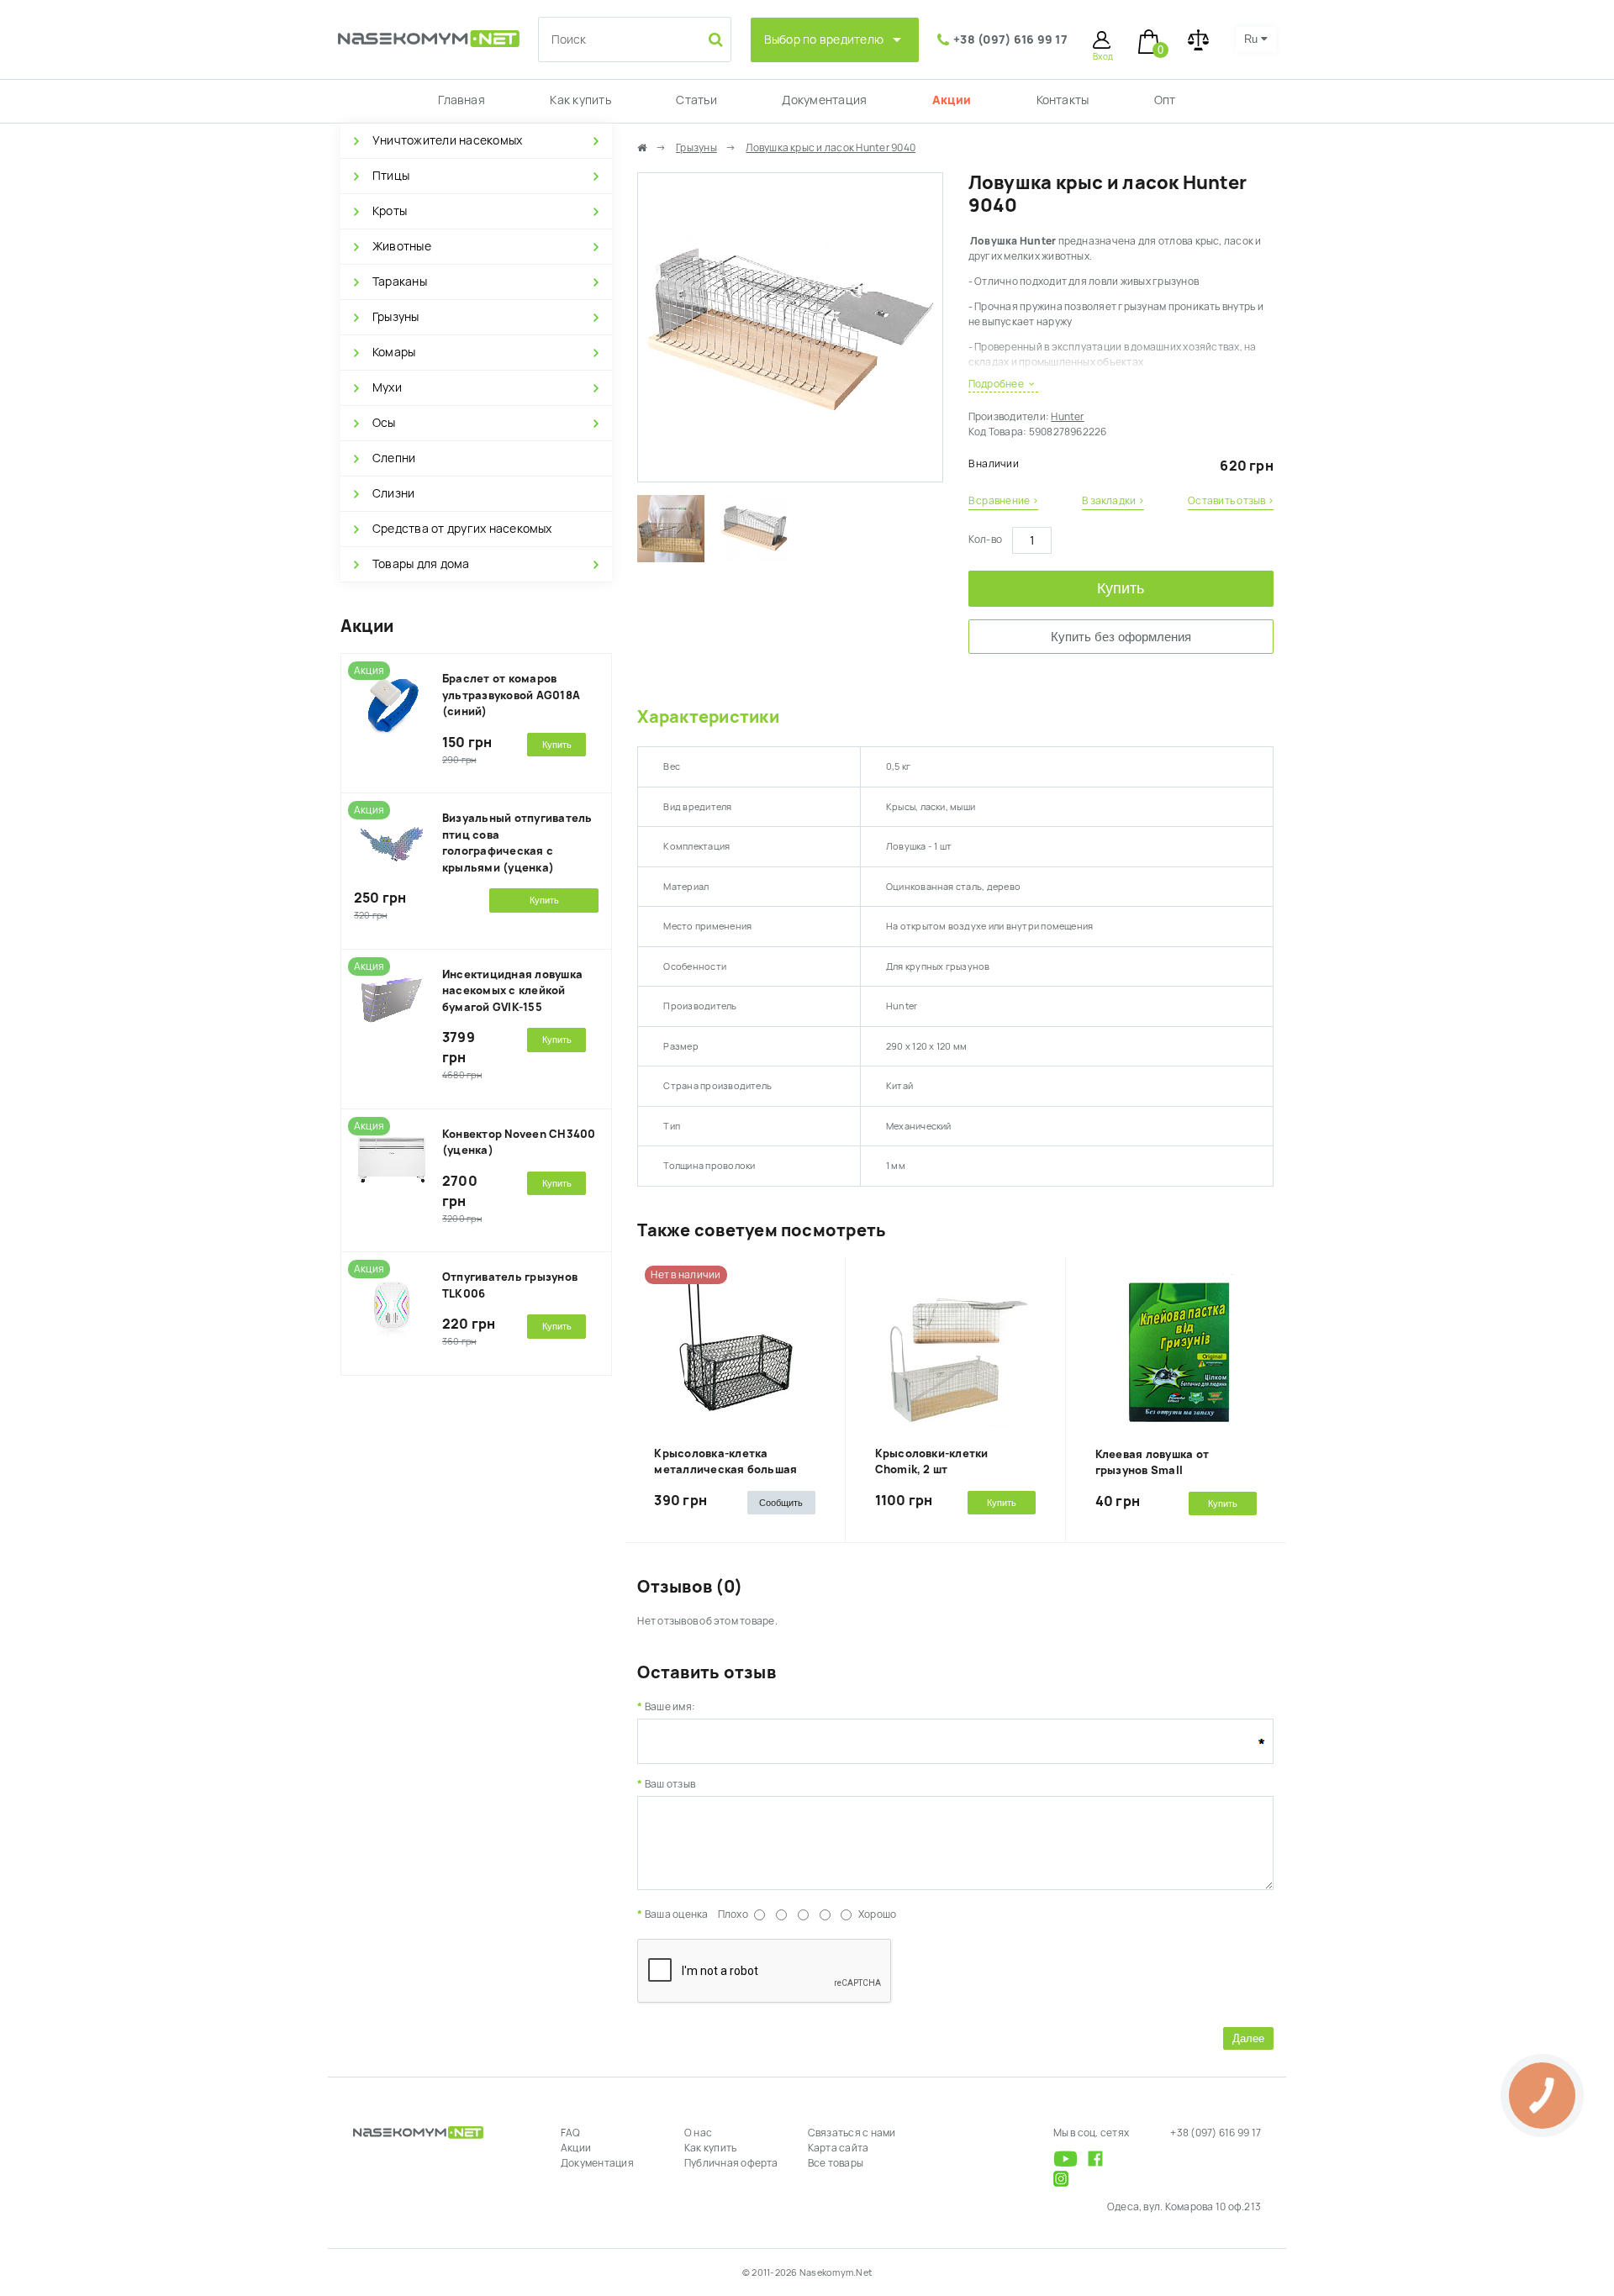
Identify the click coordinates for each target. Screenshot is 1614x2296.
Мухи (387, 387)
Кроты (390, 211)
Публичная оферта (731, 2163)
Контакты (1063, 100)
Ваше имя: (670, 1707)
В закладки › (1113, 501)
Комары (394, 352)
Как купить (580, 100)
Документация (824, 100)
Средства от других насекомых (462, 529)
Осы (384, 423)
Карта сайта (839, 2148)
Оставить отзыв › (1231, 501)
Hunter (1067, 417)
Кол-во (985, 540)
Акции (952, 100)
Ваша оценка (676, 1914)
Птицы (391, 176)
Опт (1165, 100)
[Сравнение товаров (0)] (1198, 40)
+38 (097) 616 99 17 (1010, 39)
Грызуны (396, 317)
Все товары (836, 2163)
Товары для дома (421, 564)
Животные (402, 246)
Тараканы (400, 282)
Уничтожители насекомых (447, 140)
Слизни (393, 493)
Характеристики (708, 717)
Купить (1121, 588)
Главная (462, 100)
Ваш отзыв (670, 1784)
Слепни (394, 458)
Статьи (696, 100)
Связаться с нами (852, 2133)
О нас (698, 2133)
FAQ (571, 2133)
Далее (1248, 2038)
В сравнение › (1003, 501)
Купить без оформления (1121, 637)
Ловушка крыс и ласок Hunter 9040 (831, 148)
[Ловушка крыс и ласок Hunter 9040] (790, 474)
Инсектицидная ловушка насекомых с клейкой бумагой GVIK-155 (512, 991)
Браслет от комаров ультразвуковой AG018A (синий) (511, 695)
